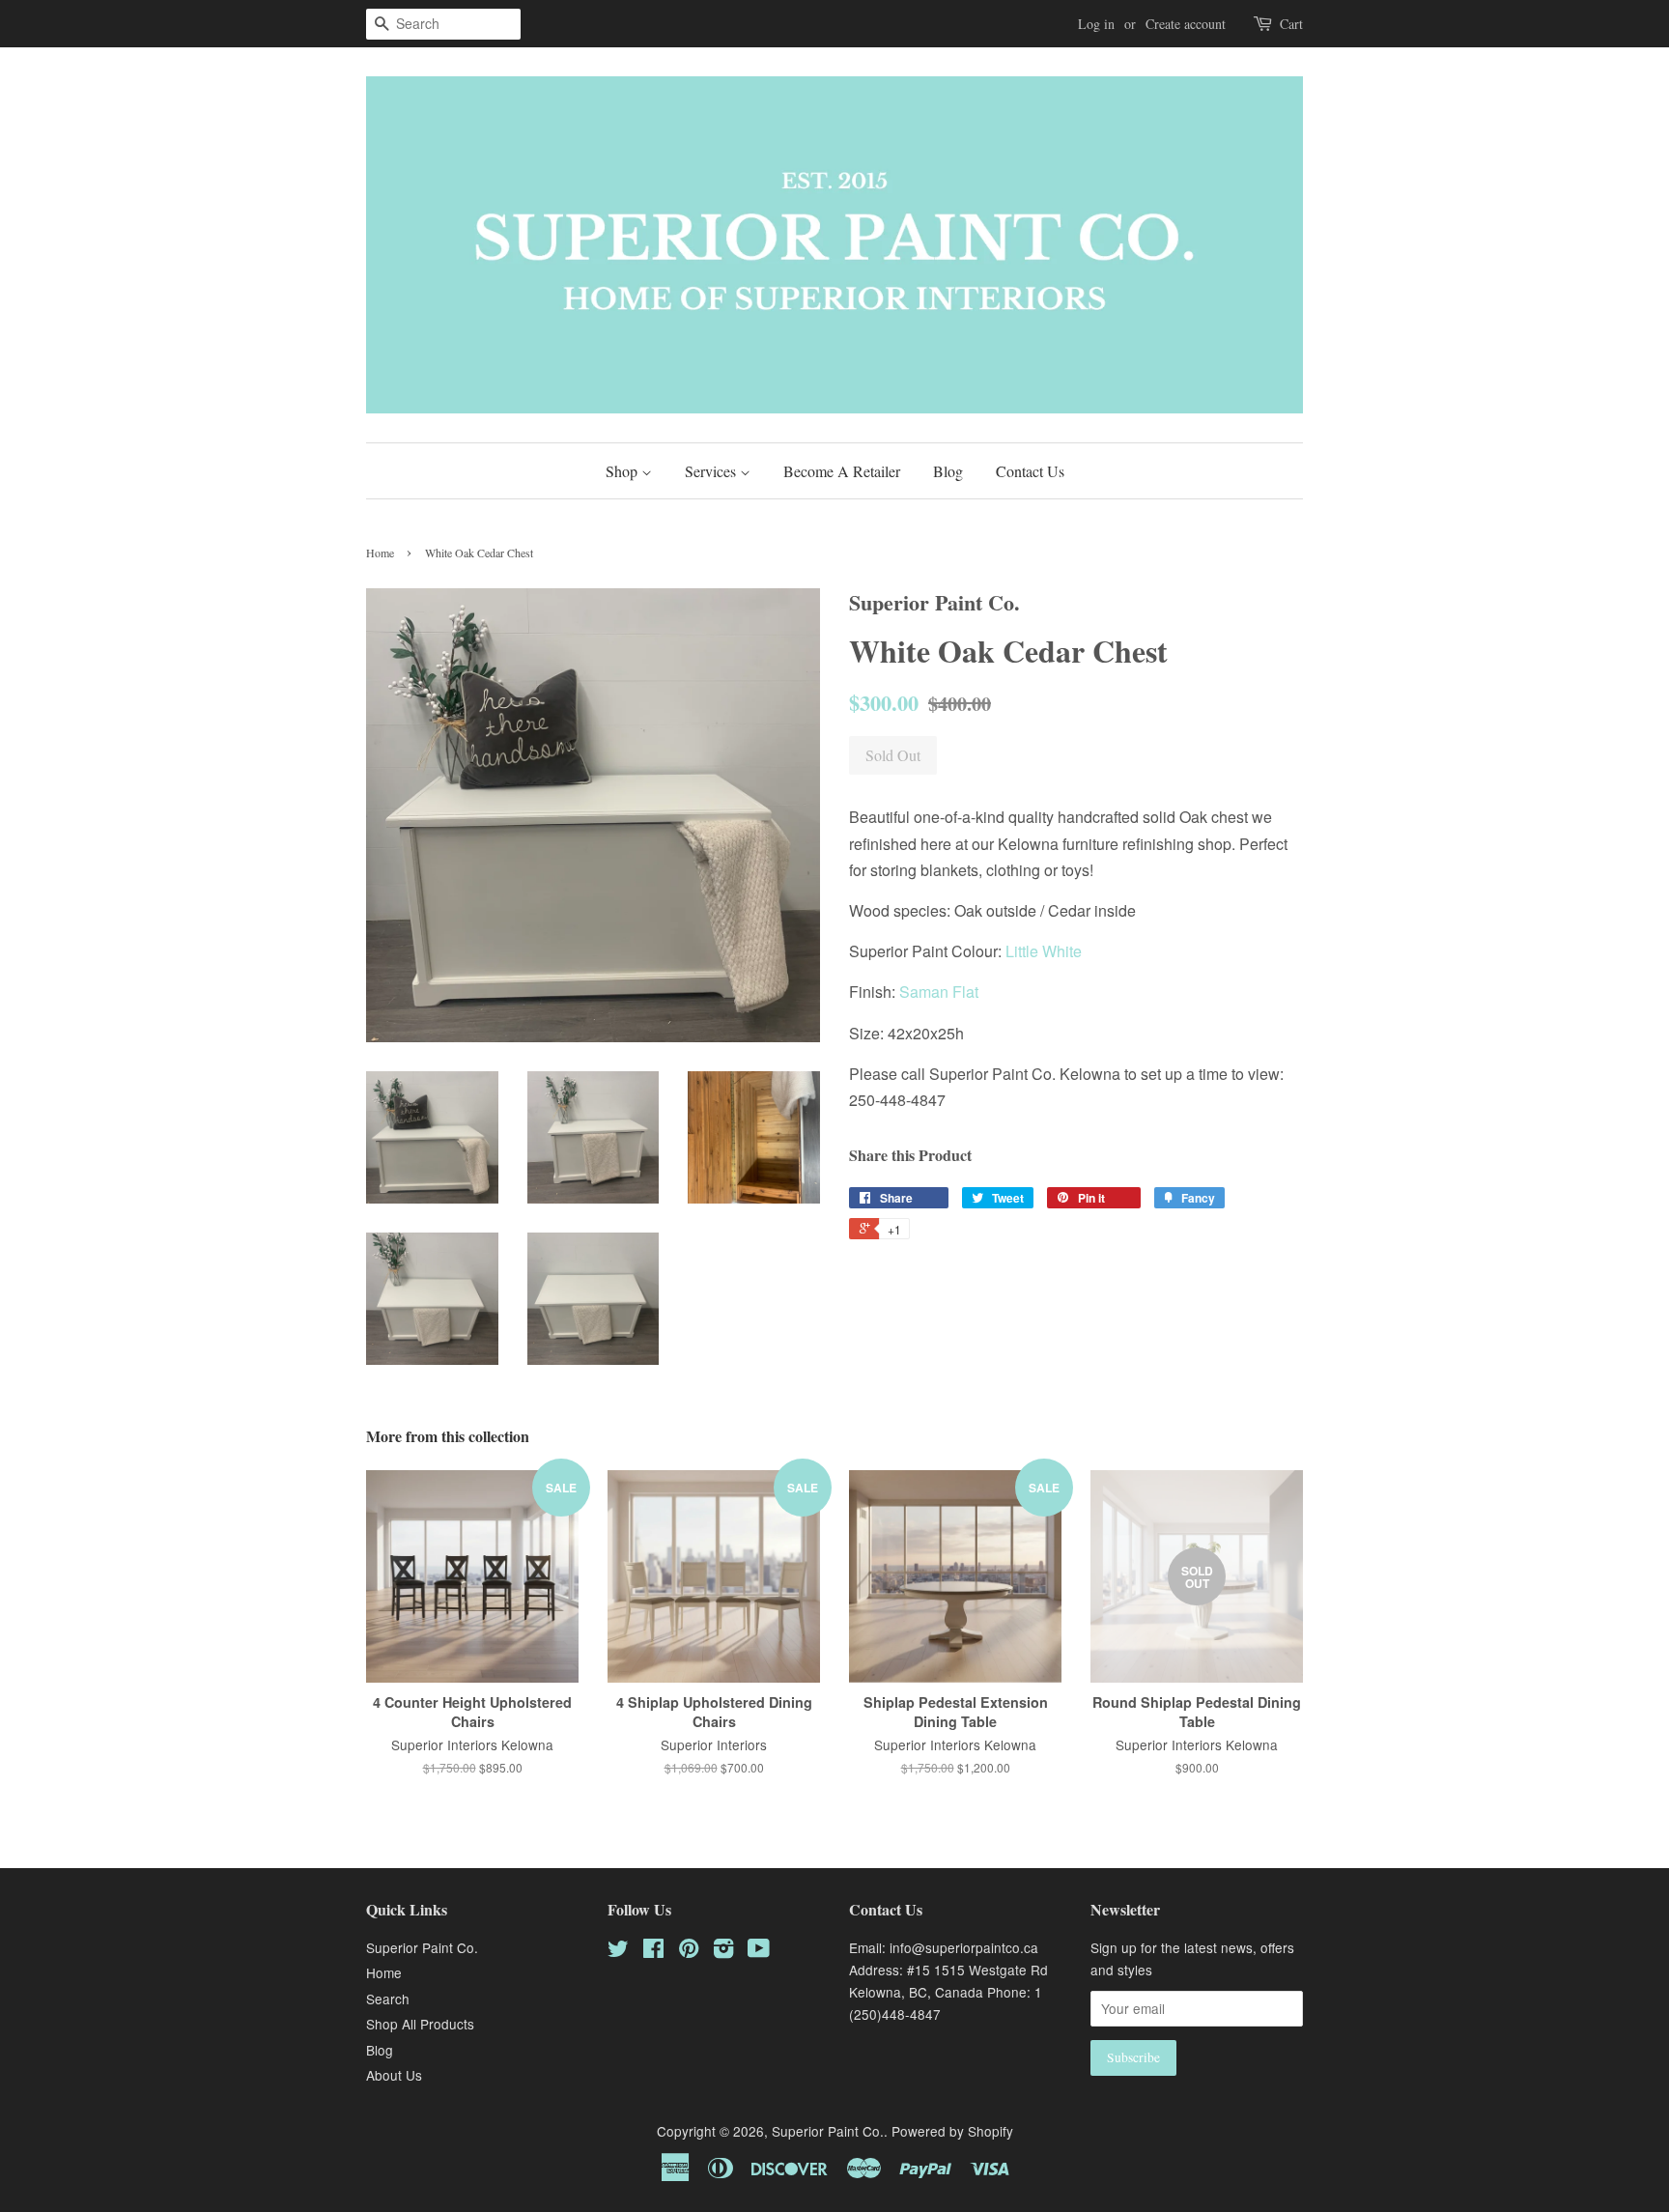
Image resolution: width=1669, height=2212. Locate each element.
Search (388, 1999)
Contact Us (1030, 471)
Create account (1186, 24)
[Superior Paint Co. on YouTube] (759, 1951)
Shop (623, 471)
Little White (1044, 951)
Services (712, 471)
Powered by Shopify (952, 2131)
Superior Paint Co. (422, 1947)
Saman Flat (939, 992)
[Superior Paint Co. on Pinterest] (689, 1951)
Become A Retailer (842, 471)
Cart (1291, 24)
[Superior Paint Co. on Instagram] (723, 1951)
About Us (394, 2075)
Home (380, 553)
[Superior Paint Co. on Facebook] (653, 1951)
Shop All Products (420, 2024)
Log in (1096, 24)
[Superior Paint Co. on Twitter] (618, 1951)
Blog (948, 471)
